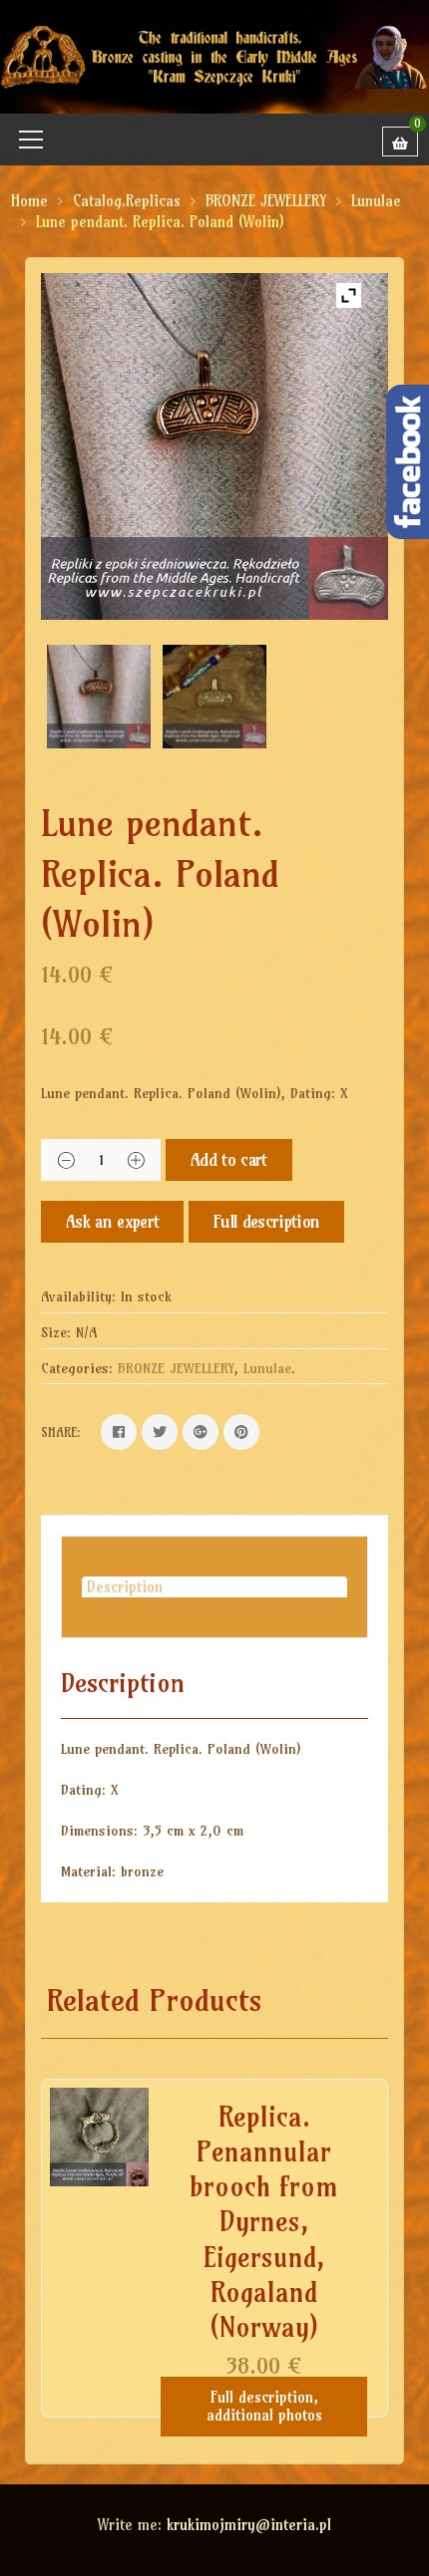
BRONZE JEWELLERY (266, 201)
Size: (56, 1332)
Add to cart (229, 1159)
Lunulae (376, 201)
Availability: (78, 1296)
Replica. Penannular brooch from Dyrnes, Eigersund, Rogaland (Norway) (264, 2222)
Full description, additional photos (264, 2406)
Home (29, 201)
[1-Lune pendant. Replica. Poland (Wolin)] (214, 697)
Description (125, 1587)
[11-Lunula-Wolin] (99, 697)
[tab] (214, 1587)
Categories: (77, 1368)
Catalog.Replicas (127, 201)
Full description (266, 1221)
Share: (61, 1432)
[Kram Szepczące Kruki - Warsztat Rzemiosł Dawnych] (214, 55)
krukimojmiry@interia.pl (249, 2525)
